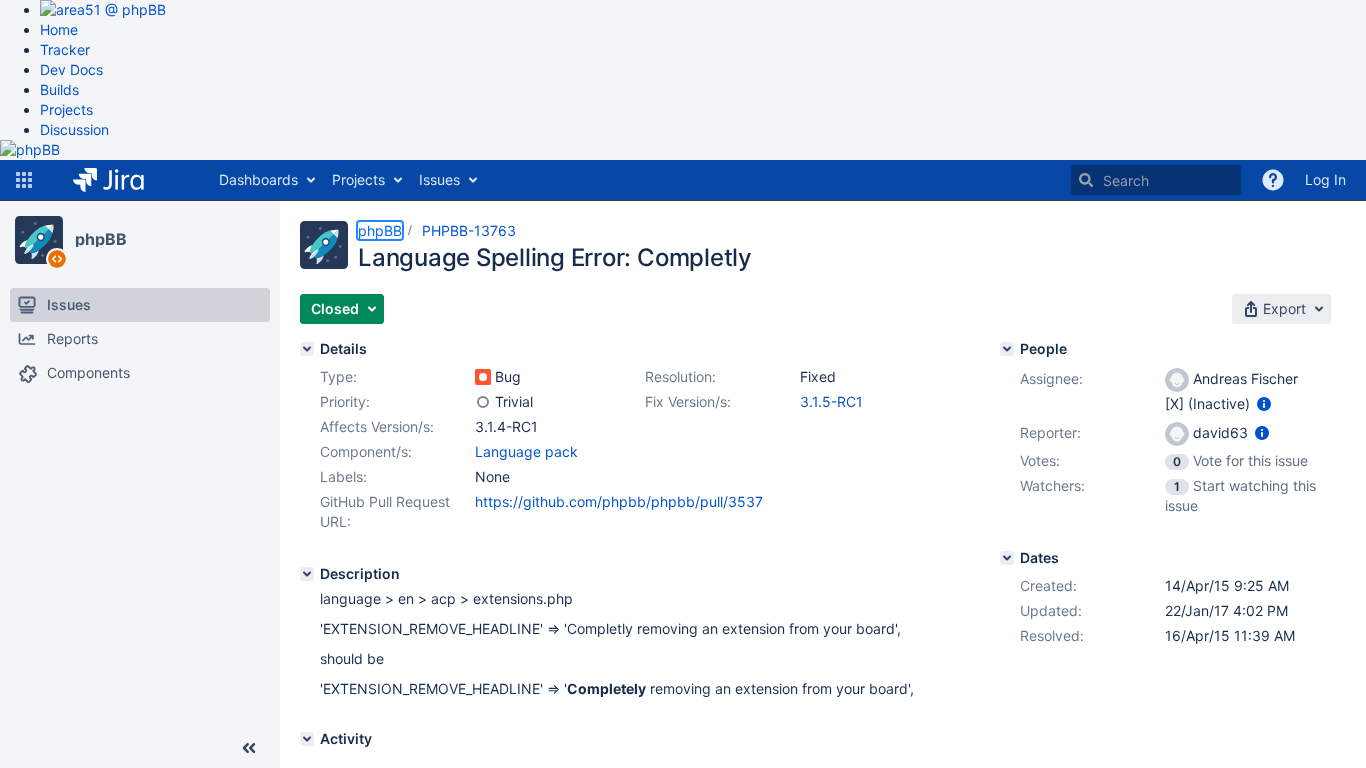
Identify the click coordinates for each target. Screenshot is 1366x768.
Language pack (526, 451)
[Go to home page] (123, 180)
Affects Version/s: (377, 426)
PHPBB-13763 (469, 230)
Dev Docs (71, 69)
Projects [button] (358, 179)
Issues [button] (439, 179)
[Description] (307, 574)
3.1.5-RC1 (831, 401)
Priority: (345, 401)
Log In (1325, 179)
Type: (338, 376)
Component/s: (366, 451)
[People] (1007, 349)
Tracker (65, 49)
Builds (59, 89)
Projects (66, 109)
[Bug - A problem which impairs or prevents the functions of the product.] (483, 377)
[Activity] (307, 739)
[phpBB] (39, 240)
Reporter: (1050, 432)
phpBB (101, 239)
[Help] (1273, 180)
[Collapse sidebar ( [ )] (249, 748)
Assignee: (1051, 378)
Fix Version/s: (688, 401)
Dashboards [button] (258, 179)
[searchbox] (1156, 180)
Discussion (74, 129)
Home (59, 29)
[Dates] (1007, 558)
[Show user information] (1264, 403)
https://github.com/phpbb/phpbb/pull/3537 (619, 501)
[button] (24, 180)
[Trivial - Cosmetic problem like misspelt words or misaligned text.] (483, 402)
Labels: (343, 476)
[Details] (307, 349)
